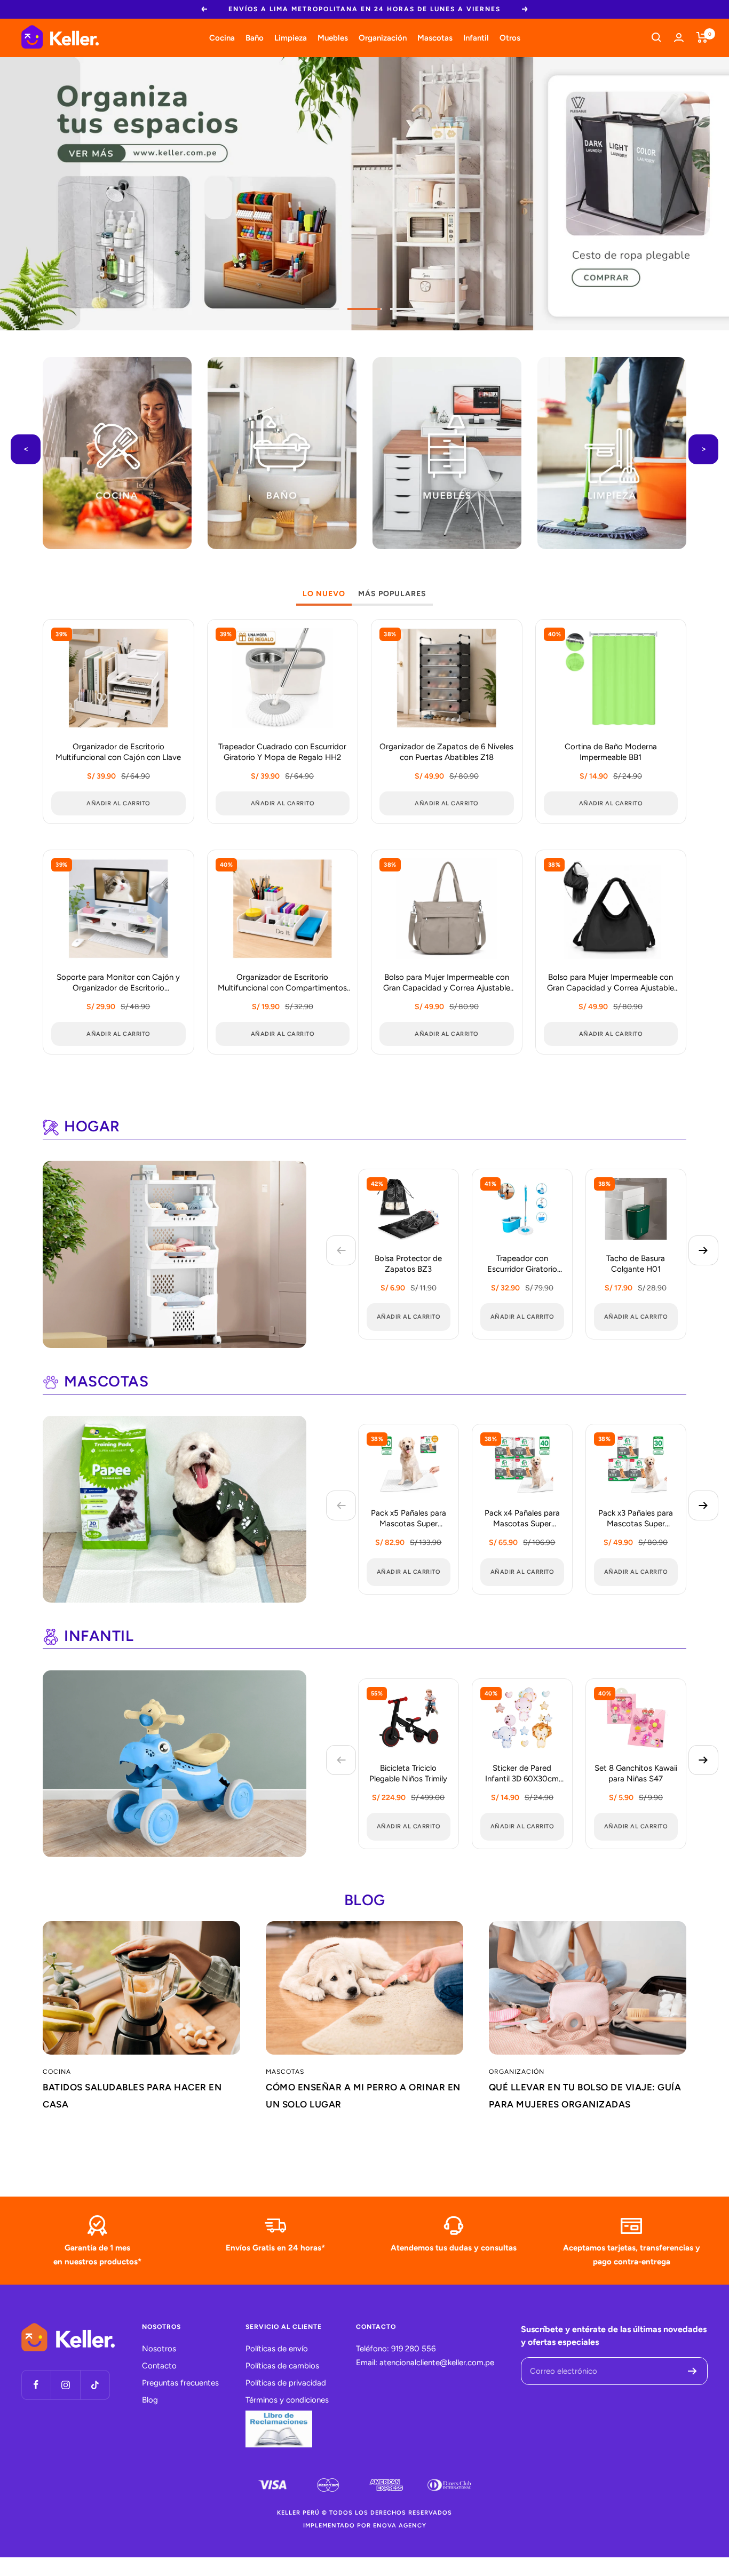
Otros (510, 37)
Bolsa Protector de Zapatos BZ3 (408, 1264)
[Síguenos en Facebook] (36, 2385)
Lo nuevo (324, 594)
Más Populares (392, 594)
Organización (383, 37)
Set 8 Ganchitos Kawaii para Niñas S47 (636, 1773)
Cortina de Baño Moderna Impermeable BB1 (611, 752)
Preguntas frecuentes (180, 2383)
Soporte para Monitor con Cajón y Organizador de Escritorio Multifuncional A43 (118, 983)
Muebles (333, 37)
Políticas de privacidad (286, 2383)
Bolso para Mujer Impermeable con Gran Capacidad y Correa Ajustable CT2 (447, 983)
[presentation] (26, 449)
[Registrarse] (692, 2371)
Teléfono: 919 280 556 (396, 2349)
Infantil (476, 37)
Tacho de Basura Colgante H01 (636, 1264)
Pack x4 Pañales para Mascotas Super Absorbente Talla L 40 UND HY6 (522, 1519)
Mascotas (435, 37)
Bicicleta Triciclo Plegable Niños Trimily (408, 1773)
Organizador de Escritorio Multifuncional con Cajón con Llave (118, 752)
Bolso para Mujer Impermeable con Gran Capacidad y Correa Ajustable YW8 (611, 983)
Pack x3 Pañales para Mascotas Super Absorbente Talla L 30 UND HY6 (636, 1519)
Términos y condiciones (287, 2400)
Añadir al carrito (409, 1317)
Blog (150, 2400)
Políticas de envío (277, 2349)
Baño (255, 37)
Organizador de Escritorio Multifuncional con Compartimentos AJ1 (282, 983)
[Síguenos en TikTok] (95, 2385)
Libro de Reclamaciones (279, 2429)
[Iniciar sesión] (679, 38)
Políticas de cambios (282, 2366)
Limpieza (291, 37)
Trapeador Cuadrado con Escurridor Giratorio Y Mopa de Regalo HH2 (282, 752)
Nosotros (159, 2349)
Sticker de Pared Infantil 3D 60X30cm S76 (522, 1774)
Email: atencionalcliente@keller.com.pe (425, 2363)
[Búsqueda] (656, 37)
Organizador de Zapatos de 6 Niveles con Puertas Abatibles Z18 (446, 752)
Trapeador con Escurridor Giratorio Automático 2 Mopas (522, 1265)
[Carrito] (702, 37)
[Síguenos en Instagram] (65, 2385)
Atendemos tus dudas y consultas (454, 2248)
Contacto (159, 2366)
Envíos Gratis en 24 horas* (275, 2248)
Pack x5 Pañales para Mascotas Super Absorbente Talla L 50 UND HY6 (409, 1519)
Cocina (222, 37)
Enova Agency (400, 2526)
